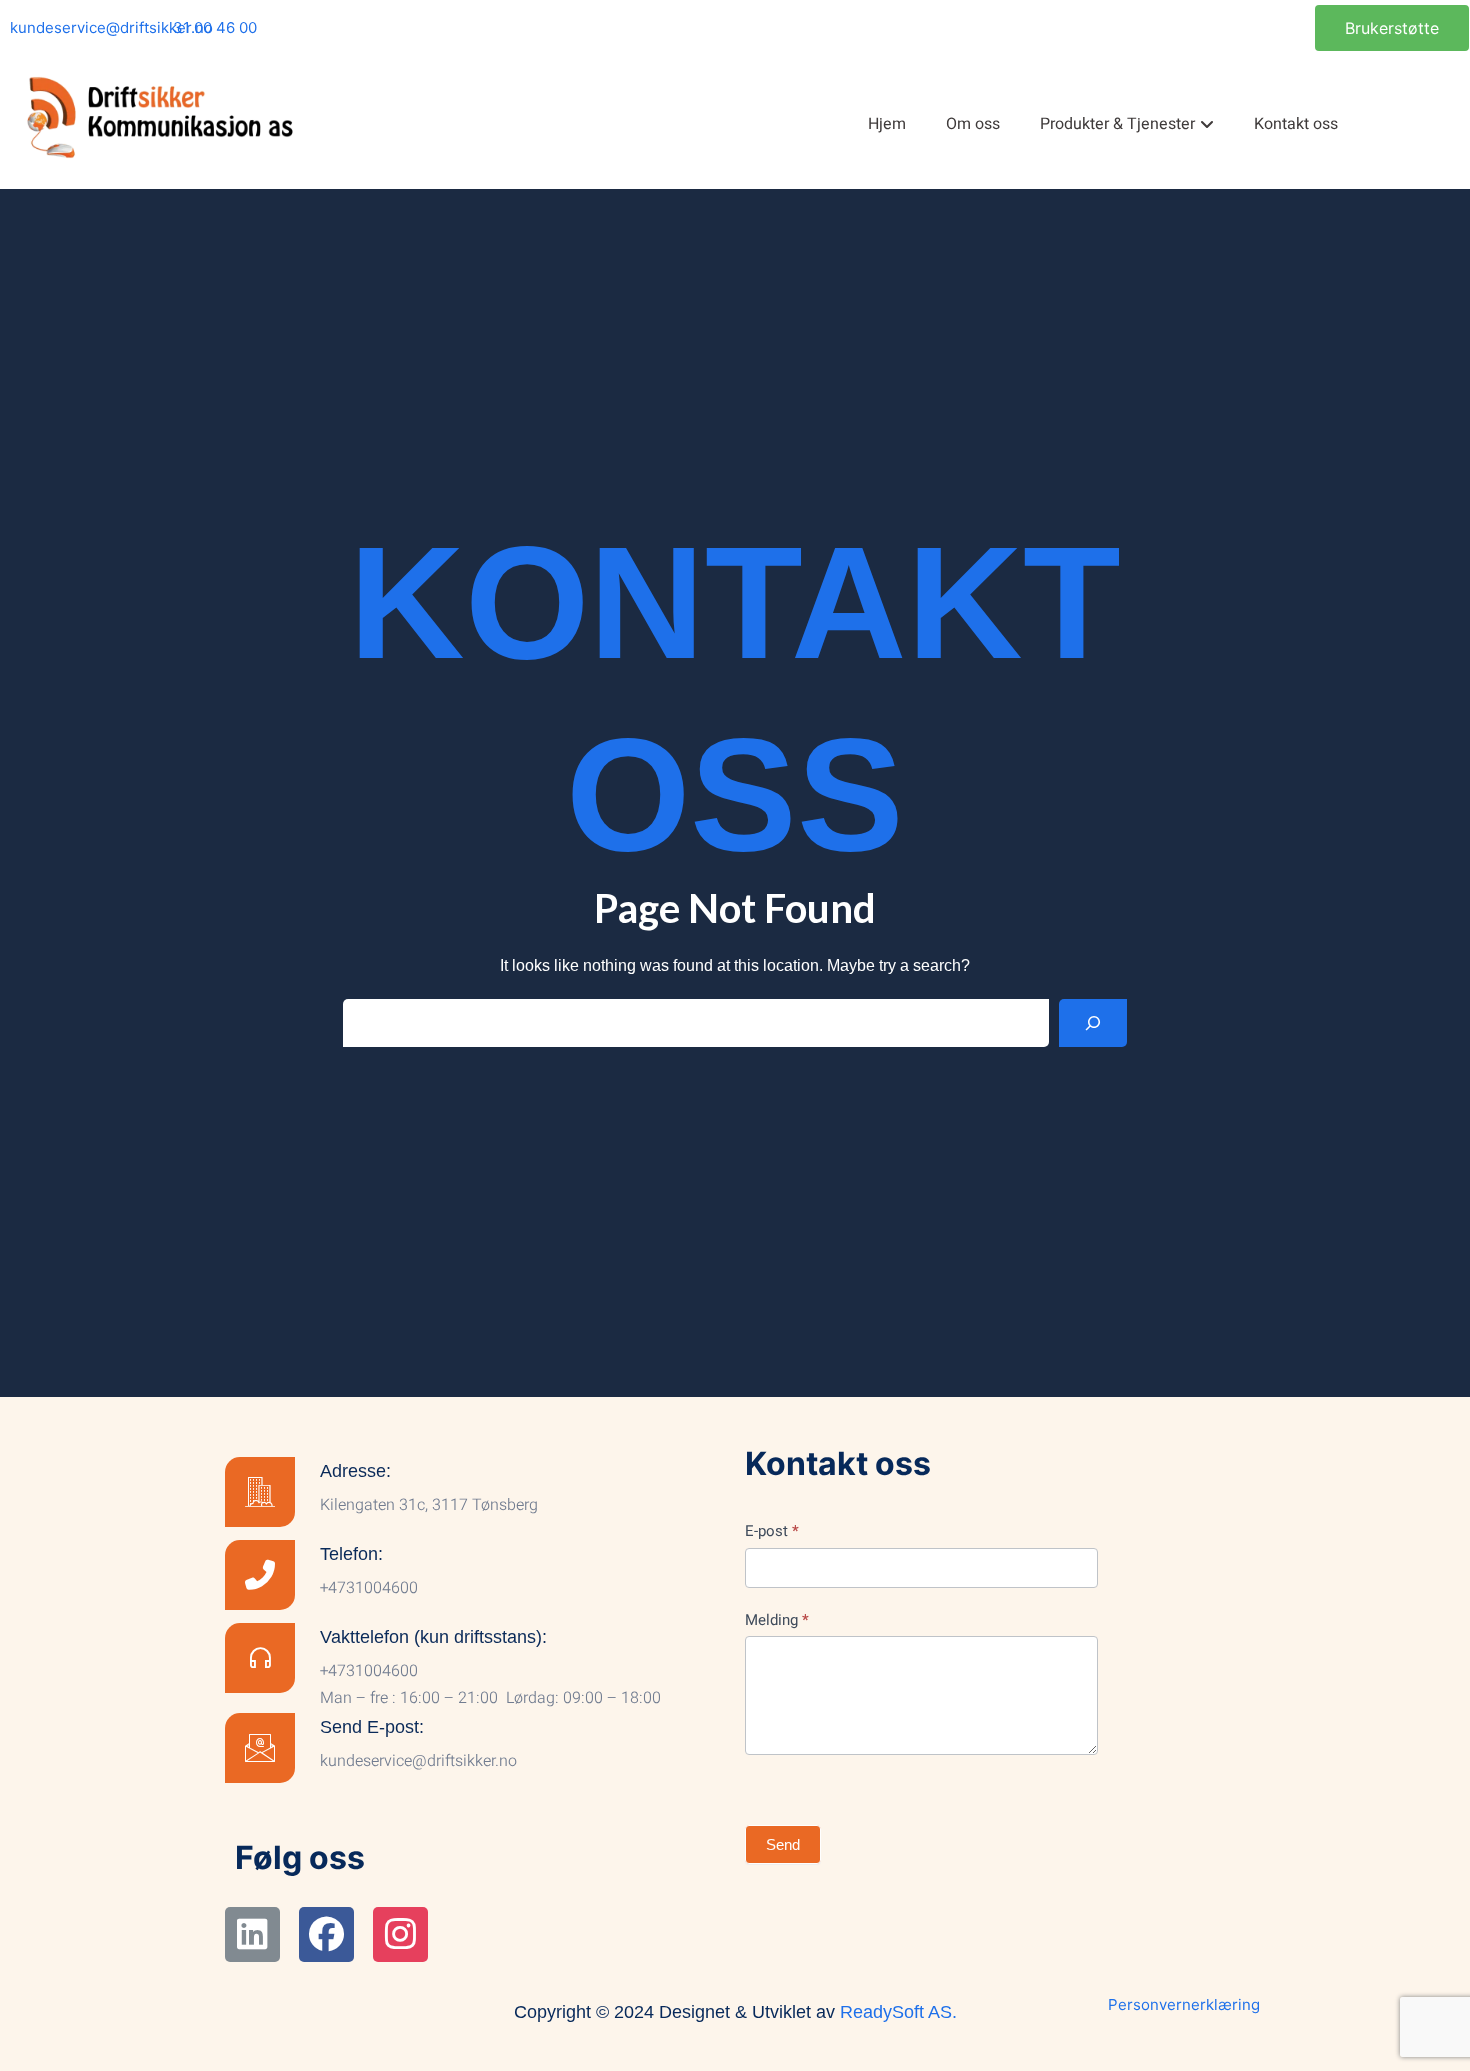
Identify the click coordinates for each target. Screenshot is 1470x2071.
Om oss (973, 124)
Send (783, 1844)
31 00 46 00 (215, 27)
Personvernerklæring (1184, 2004)
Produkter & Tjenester (1117, 124)
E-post (772, 1531)
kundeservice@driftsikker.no (111, 27)
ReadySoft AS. (898, 2012)
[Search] (1093, 1023)
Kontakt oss (1296, 124)
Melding (777, 1620)
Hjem (887, 124)
